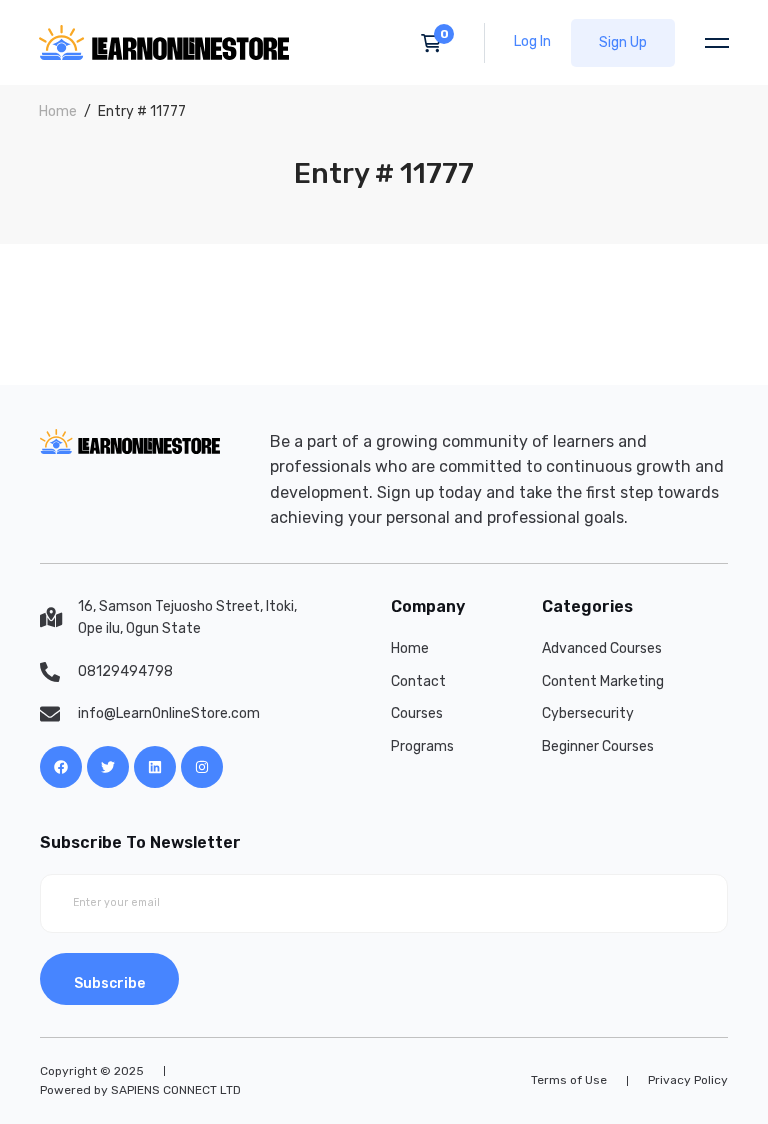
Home (58, 111)
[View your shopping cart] (437, 43)
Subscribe (109, 983)
